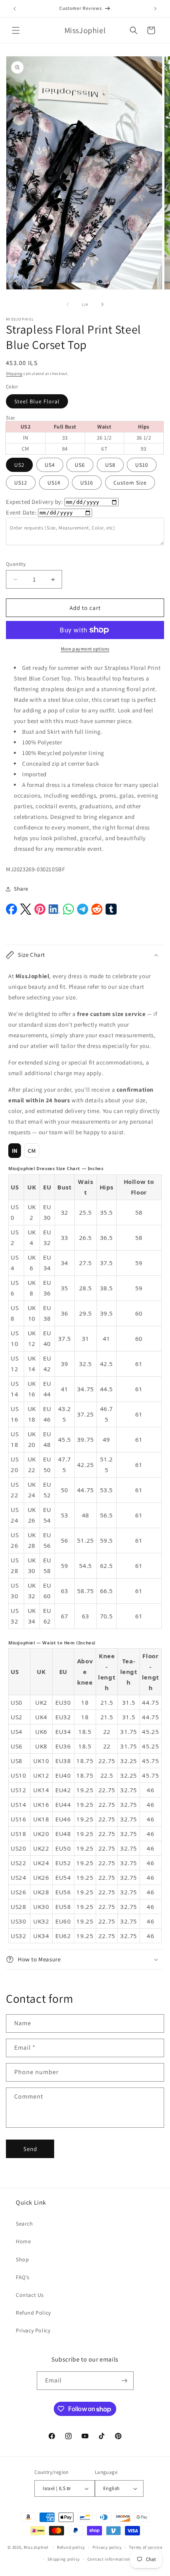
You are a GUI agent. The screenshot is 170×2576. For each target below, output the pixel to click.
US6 (80, 465)
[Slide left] (68, 304)
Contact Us (30, 2295)
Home (23, 2241)
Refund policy (71, 2547)
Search (25, 2224)
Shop (22, 2259)
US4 (50, 465)
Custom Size (130, 483)
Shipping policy (64, 2559)
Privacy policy (107, 2547)
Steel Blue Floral (37, 401)
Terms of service (145, 2547)
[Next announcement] (155, 9)
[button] (16, 30)
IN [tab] (15, 1151)
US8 (110, 465)
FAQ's (23, 2277)
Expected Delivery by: (35, 502)
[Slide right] (102, 304)
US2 (19, 465)
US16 (87, 483)
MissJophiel (36, 2547)
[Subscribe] (125, 2381)
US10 (142, 465)
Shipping (14, 374)
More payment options (85, 649)
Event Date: (21, 512)
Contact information (109, 2559)
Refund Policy (33, 2313)
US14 (54, 483)
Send (30, 2149)
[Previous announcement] (15, 9)
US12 (21, 483)
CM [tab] (32, 1151)
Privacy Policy (33, 2330)
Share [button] (21, 889)
